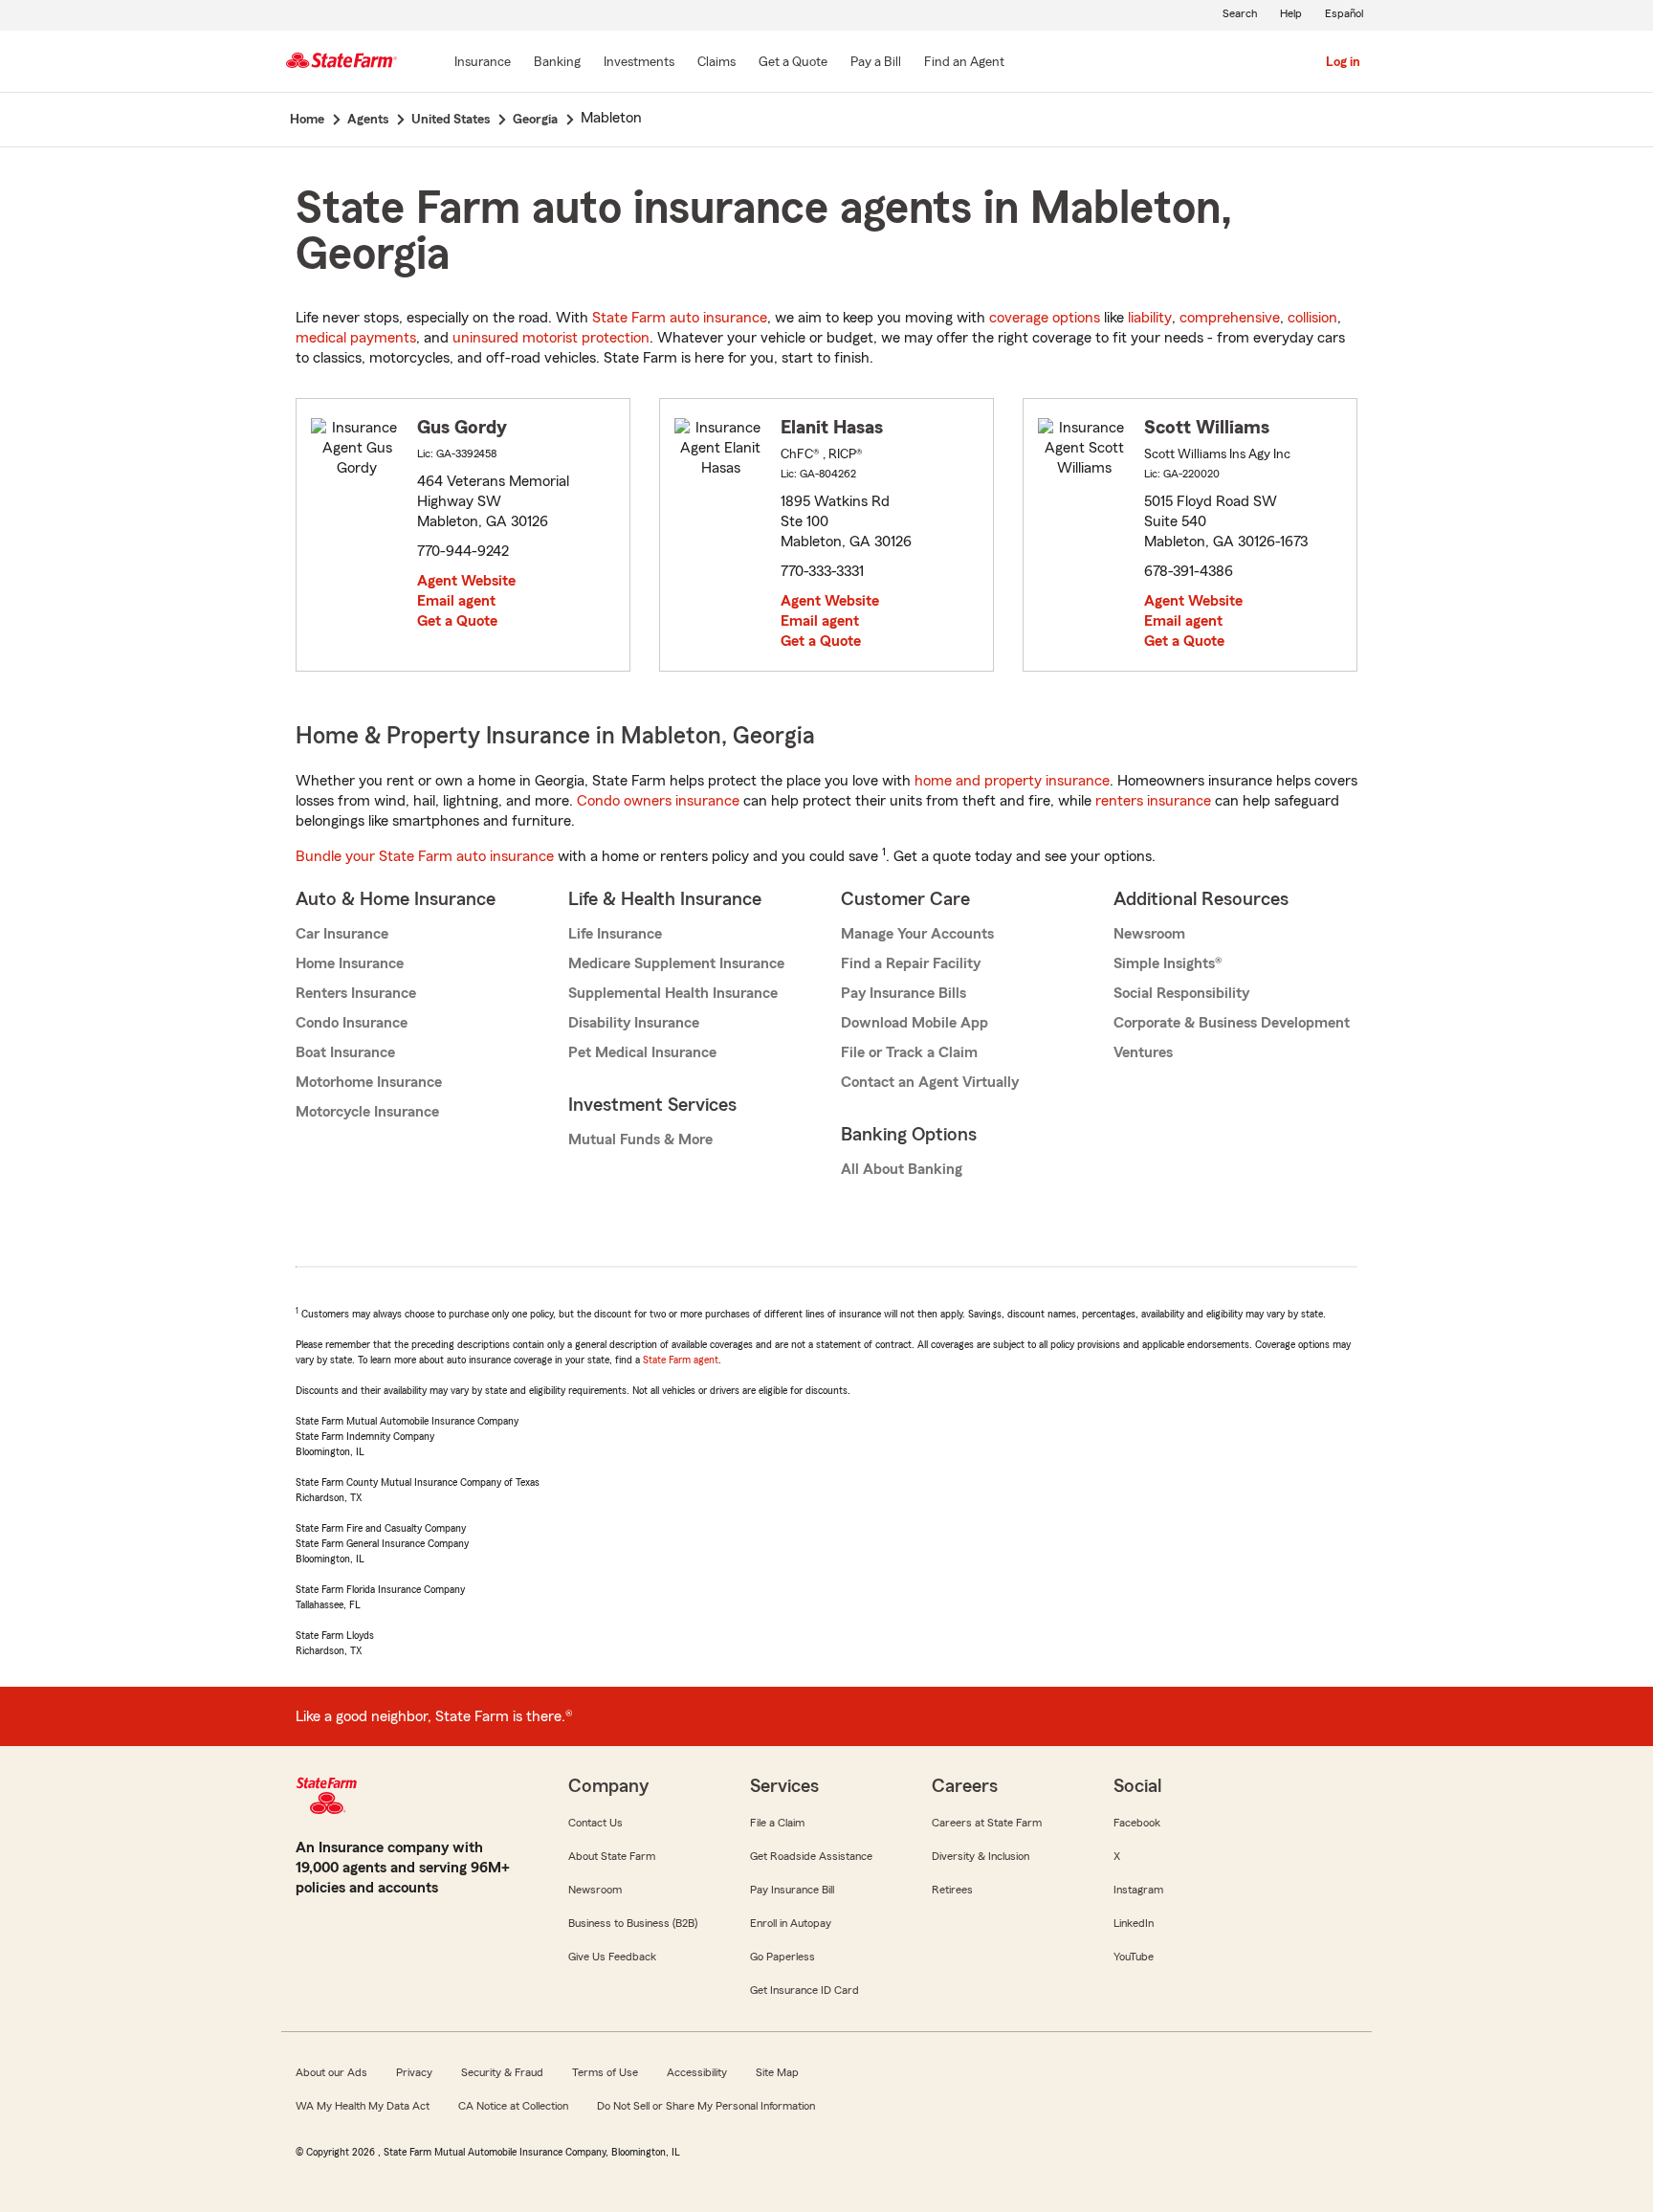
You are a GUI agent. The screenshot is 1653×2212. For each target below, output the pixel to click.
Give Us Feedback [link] (612, 1957)
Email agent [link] (456, 601)
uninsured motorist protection (551, 338)
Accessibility (697, 2072)
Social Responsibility (1181, 993)
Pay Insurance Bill (792, 1890)
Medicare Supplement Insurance (676, 963)
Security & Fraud (502, 2072)
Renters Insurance (356, 993)
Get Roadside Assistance (811, 1856)
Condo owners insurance (658, 801)
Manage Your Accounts (917, 934)
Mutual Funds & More (640, 1139)
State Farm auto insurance (680, 318)
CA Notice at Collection (513, 2106)
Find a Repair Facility (911, 963)
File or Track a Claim (909, 1052)
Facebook (1137, 1823)
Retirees (952, 1890)
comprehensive (1230, 318)
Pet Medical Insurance (642, 1052)
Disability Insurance (634, 1023)
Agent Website (466, 581)
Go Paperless (782, 1957)
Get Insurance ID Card (804, 1990)
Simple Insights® (1168, 963)
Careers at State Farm (987, 1823)
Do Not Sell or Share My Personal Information (706, 2106)
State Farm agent (681, 1360)
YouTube (1134, 1957)
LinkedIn (1134, 1923)
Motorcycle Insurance (367, 1112)
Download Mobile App (915, 1023)
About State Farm (612, 1856)
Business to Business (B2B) (633, 1923)
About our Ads (331, 2072)
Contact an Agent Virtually (930, 1082)
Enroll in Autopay (791, 1923)
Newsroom (1149, 934)
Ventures (1143, 1052)
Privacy (414, 2072)
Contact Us (595, 1823)
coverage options (1045, 318)
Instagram (1138, 1890)
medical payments (356, 338)
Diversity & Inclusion (981, 1856)
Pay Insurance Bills (904, 993)
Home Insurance (350, 963)
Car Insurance (342, 934)
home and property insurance (1012, 781)
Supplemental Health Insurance (673, 993)
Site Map (777, 2072)
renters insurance (1153, 801)
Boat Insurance (345, 1052)
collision (1312, 318)
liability (1150, 318)
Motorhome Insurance (369, 1082)
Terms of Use (605, 2072)
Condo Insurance (352, 1023)
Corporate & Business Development (1232, 1023)
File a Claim (777, 1823)
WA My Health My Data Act (363, 2106)
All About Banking (902, 1169)
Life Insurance (615, 934)
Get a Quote (457, 621)
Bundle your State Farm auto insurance (425, 856)
